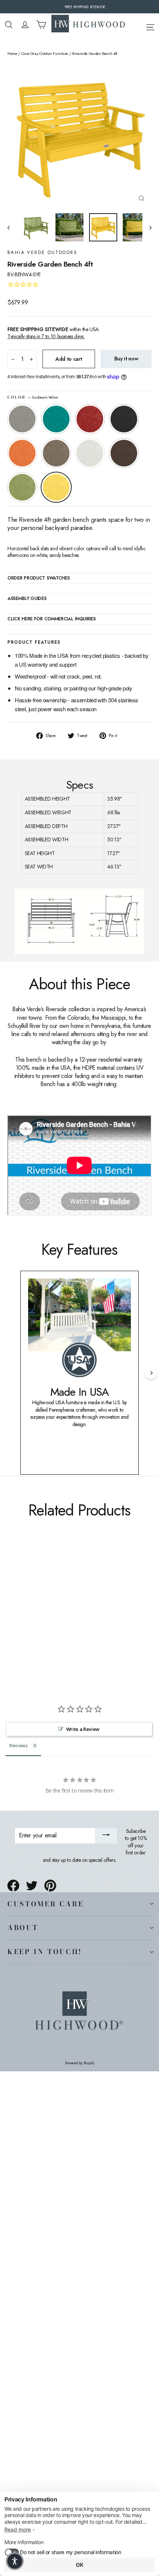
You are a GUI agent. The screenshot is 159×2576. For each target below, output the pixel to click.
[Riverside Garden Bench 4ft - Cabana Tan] (52, 1620)
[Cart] (41, 25)
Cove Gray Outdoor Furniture (45, 54)
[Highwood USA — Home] (88, 24)
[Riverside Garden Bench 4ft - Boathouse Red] (28, 1620)
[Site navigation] (150, 26)
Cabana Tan (56, 453)
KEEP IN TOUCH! (45, 1952)
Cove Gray (22, 419)
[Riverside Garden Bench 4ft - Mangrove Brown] (68, 1620)
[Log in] (25, 25)
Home (12, 54)
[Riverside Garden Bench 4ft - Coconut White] (60, 1620)
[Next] (151, 1373)
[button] (15, 2561)
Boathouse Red (90, 419)
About (23, 1927)
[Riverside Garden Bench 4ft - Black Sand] (36, 1620)
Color (33, 398)
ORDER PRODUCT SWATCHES (38, 578)
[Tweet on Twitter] (32, 1886)
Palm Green (22, 487)
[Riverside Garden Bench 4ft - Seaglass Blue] (20, 1620)
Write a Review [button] (83, 1729)
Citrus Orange (22, 453)
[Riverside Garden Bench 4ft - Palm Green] (77, 1620)
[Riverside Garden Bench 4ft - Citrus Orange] (44, 1620)
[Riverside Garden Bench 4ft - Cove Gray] (11, 1620)
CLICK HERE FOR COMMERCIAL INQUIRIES (52, 619)
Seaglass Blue (56, 419)
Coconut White (90, 453)
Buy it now (126, 359)
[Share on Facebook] (13, 1886)
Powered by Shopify (80, 2063)
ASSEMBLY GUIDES (27, 599)
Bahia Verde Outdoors (42, 253)
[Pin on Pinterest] (50, 1886)
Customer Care (45, 1904)
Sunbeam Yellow (56, 487)
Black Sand (124, 419)
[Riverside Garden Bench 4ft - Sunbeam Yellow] (85, 1620)
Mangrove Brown (124, 453)
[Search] (9, 25)
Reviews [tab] (18, 1745)
